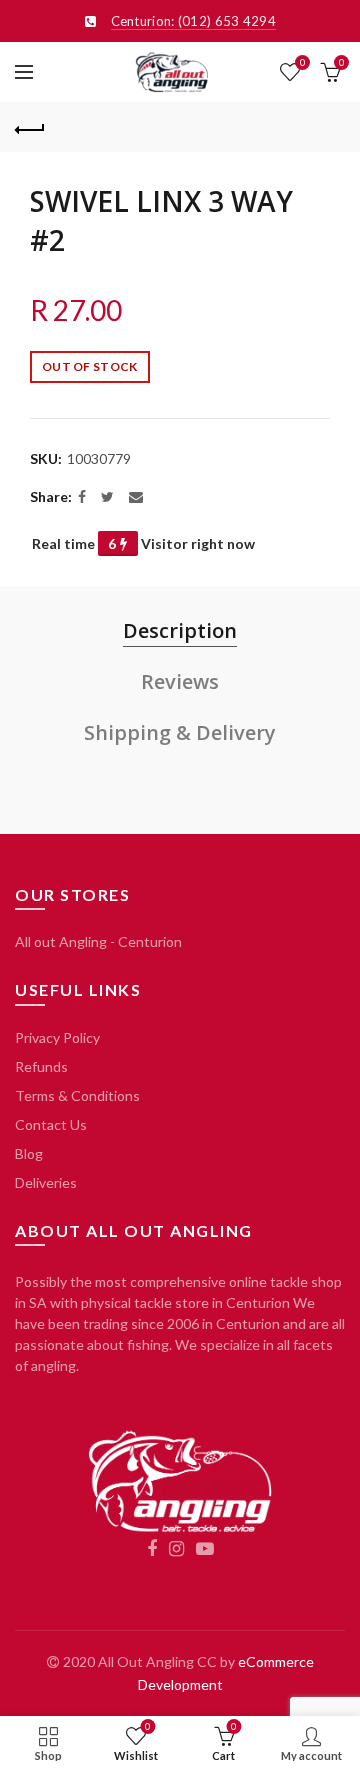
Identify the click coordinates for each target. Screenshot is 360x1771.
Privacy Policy (57, 1037)
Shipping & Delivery (180, 732)
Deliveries (46, 1182)
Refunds (41, 1066)
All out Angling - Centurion (98, 941)
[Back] (30, 127)
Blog (29, 1153)
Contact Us (51, 1124)
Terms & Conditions (77, 1095)
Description (180, 630)
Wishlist (302, 62)
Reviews (180, 681)
